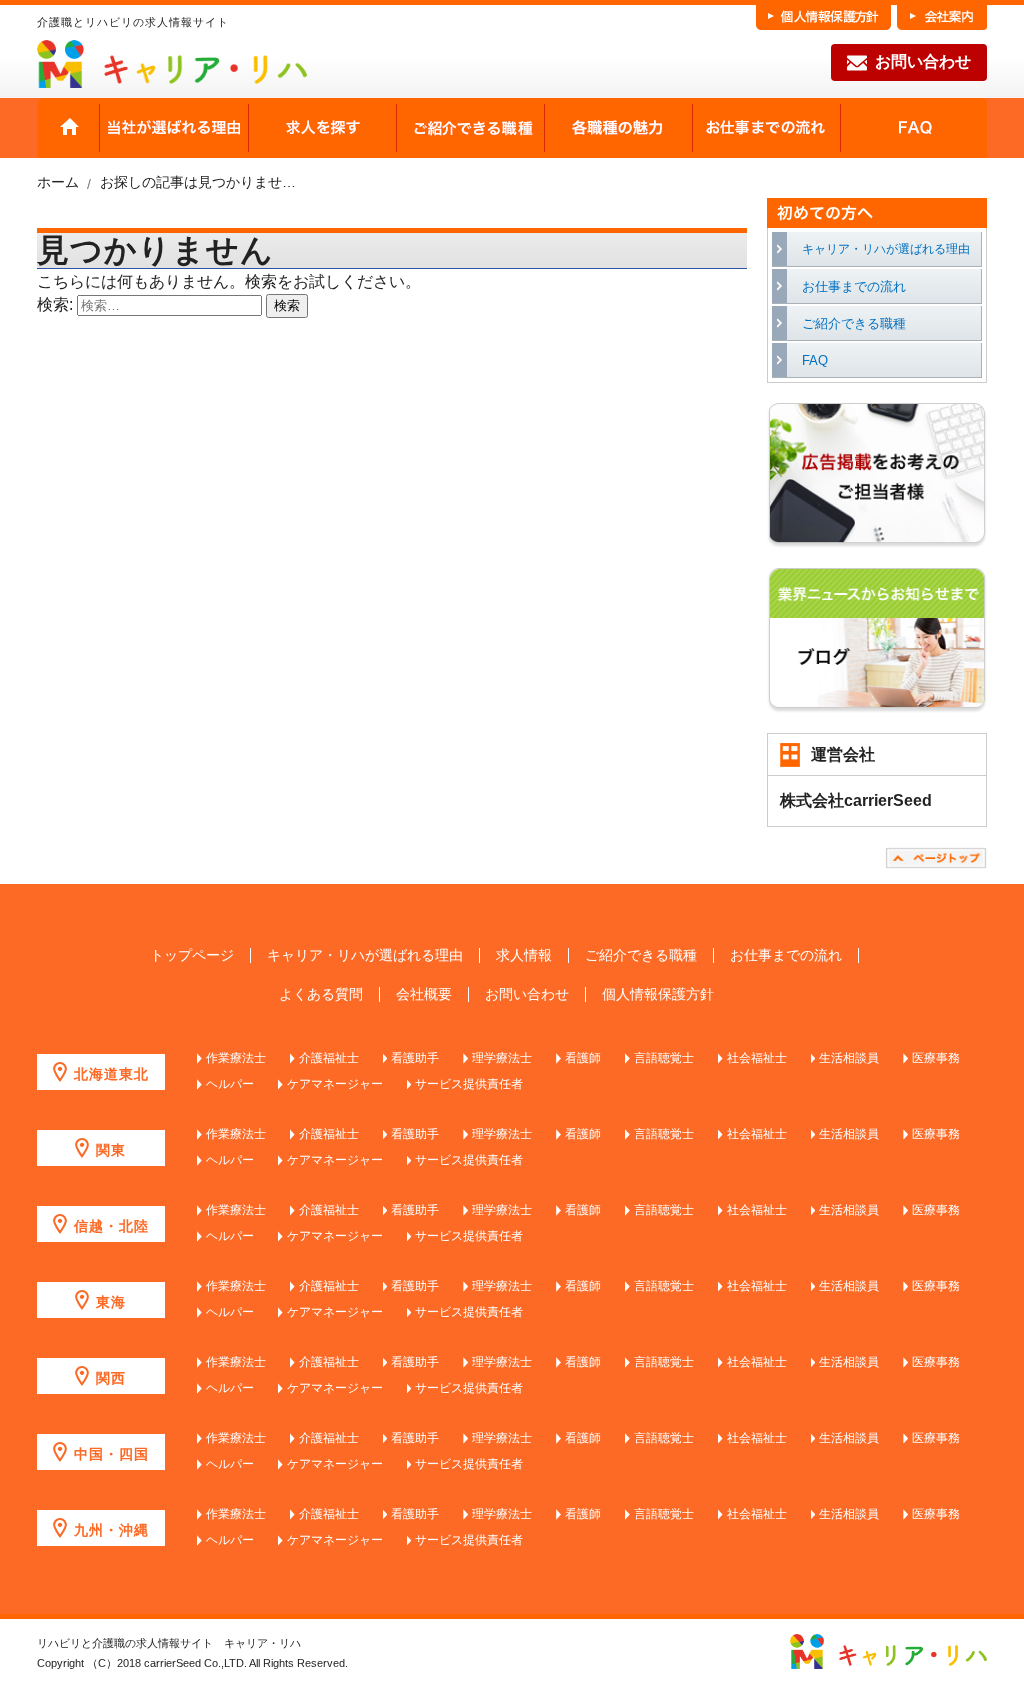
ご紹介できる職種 (470, 128)
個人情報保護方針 (658, 994)
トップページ (192, 955)
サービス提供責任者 (469, 1084)
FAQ (913, 128)
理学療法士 (502, 1058)
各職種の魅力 (618, 128)
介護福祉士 (329, 1058)
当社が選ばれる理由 (174, 128)
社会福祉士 (757, 1058)
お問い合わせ (923, 61)
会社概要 (424, 994)
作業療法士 (236, 1058)
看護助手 (415, 1058)
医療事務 (936, 1058)
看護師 (583, 1058)
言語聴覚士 (664, 1058)
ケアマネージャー (335, 1084)
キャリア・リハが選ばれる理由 (886, 249)
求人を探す (322, 128)
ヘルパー (230, 1084)
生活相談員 (849, 1058)
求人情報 (524, 955)
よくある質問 (321, 994)
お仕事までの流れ (766, 128)
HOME (68, 128)
